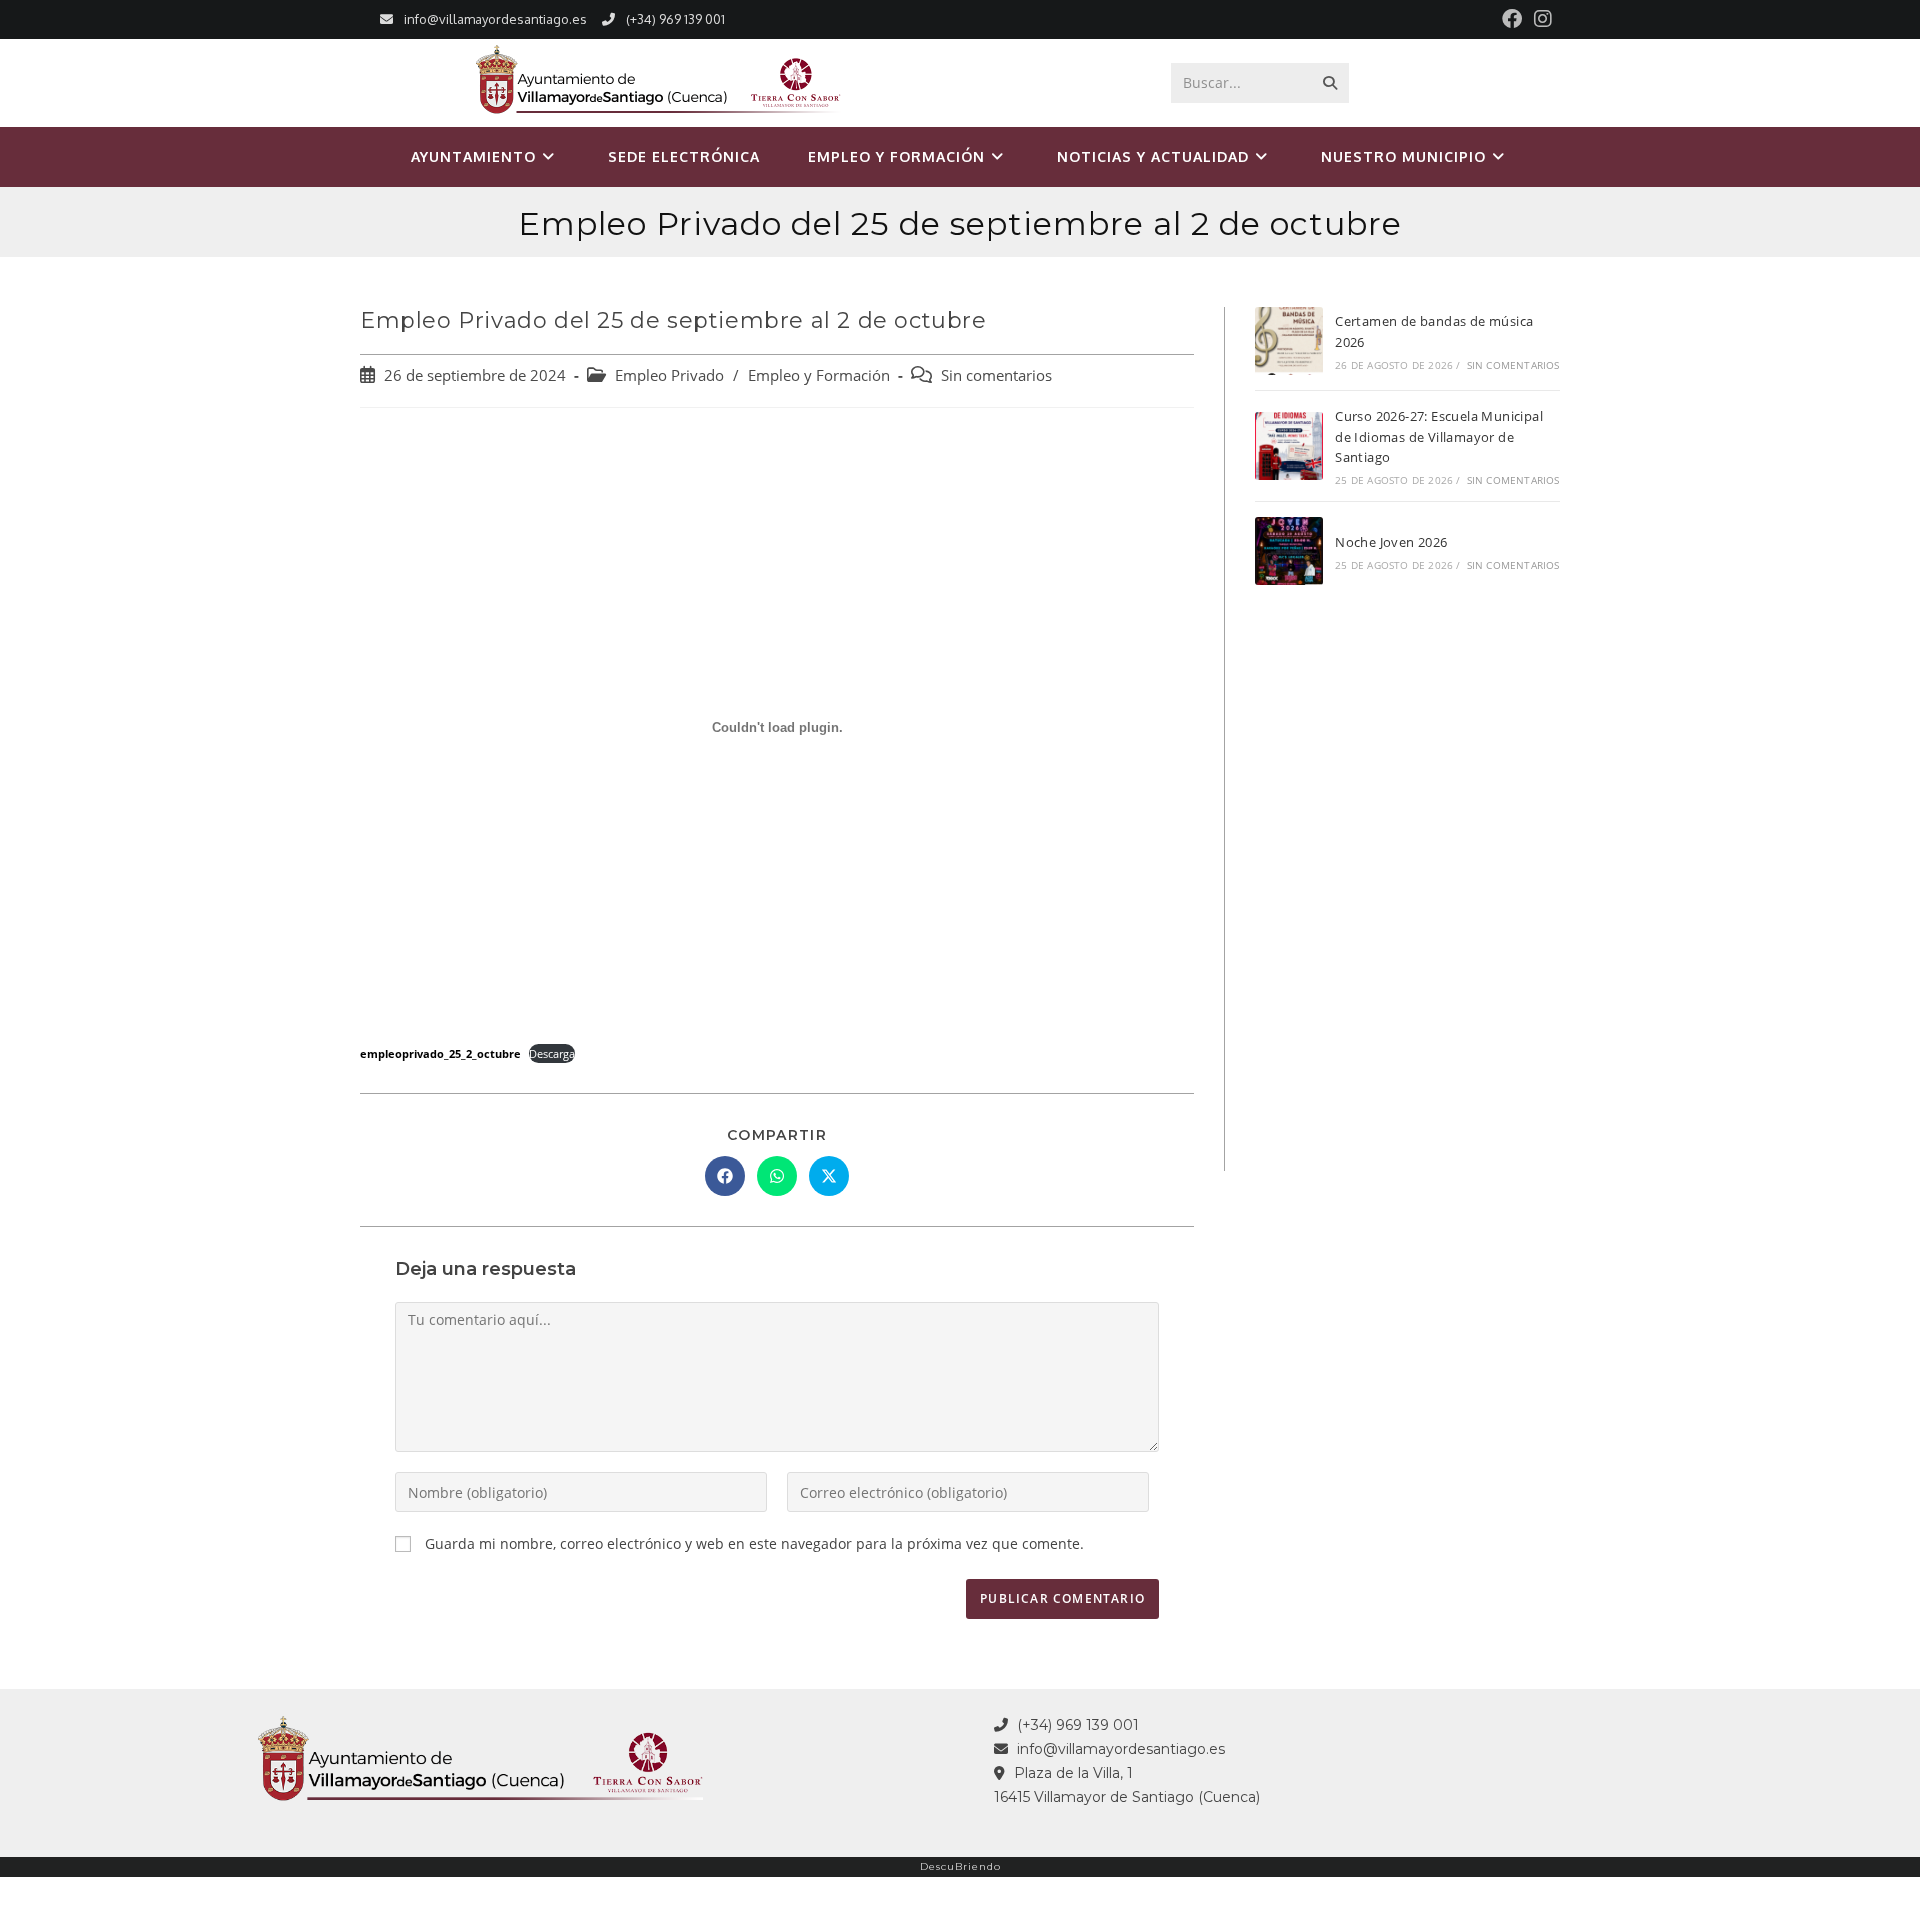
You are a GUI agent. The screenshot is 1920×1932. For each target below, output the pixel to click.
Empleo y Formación (819, 375)
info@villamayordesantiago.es (495, 19)
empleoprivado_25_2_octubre (440, 1053)
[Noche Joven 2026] (1289, 551)
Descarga (552, 1053)
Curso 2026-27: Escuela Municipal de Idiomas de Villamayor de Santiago (1439, 437)
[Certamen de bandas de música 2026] (1289, 341)
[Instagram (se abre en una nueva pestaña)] (1540, 19)
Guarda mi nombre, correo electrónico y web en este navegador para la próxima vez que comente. (754, 1543)
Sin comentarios (996, 375)
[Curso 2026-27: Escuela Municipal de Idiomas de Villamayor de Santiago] (1289, 446)
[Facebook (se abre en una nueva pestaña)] (1512, 19)
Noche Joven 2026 (1391, 542)
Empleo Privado (669, 375)
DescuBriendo (960, 1866)
